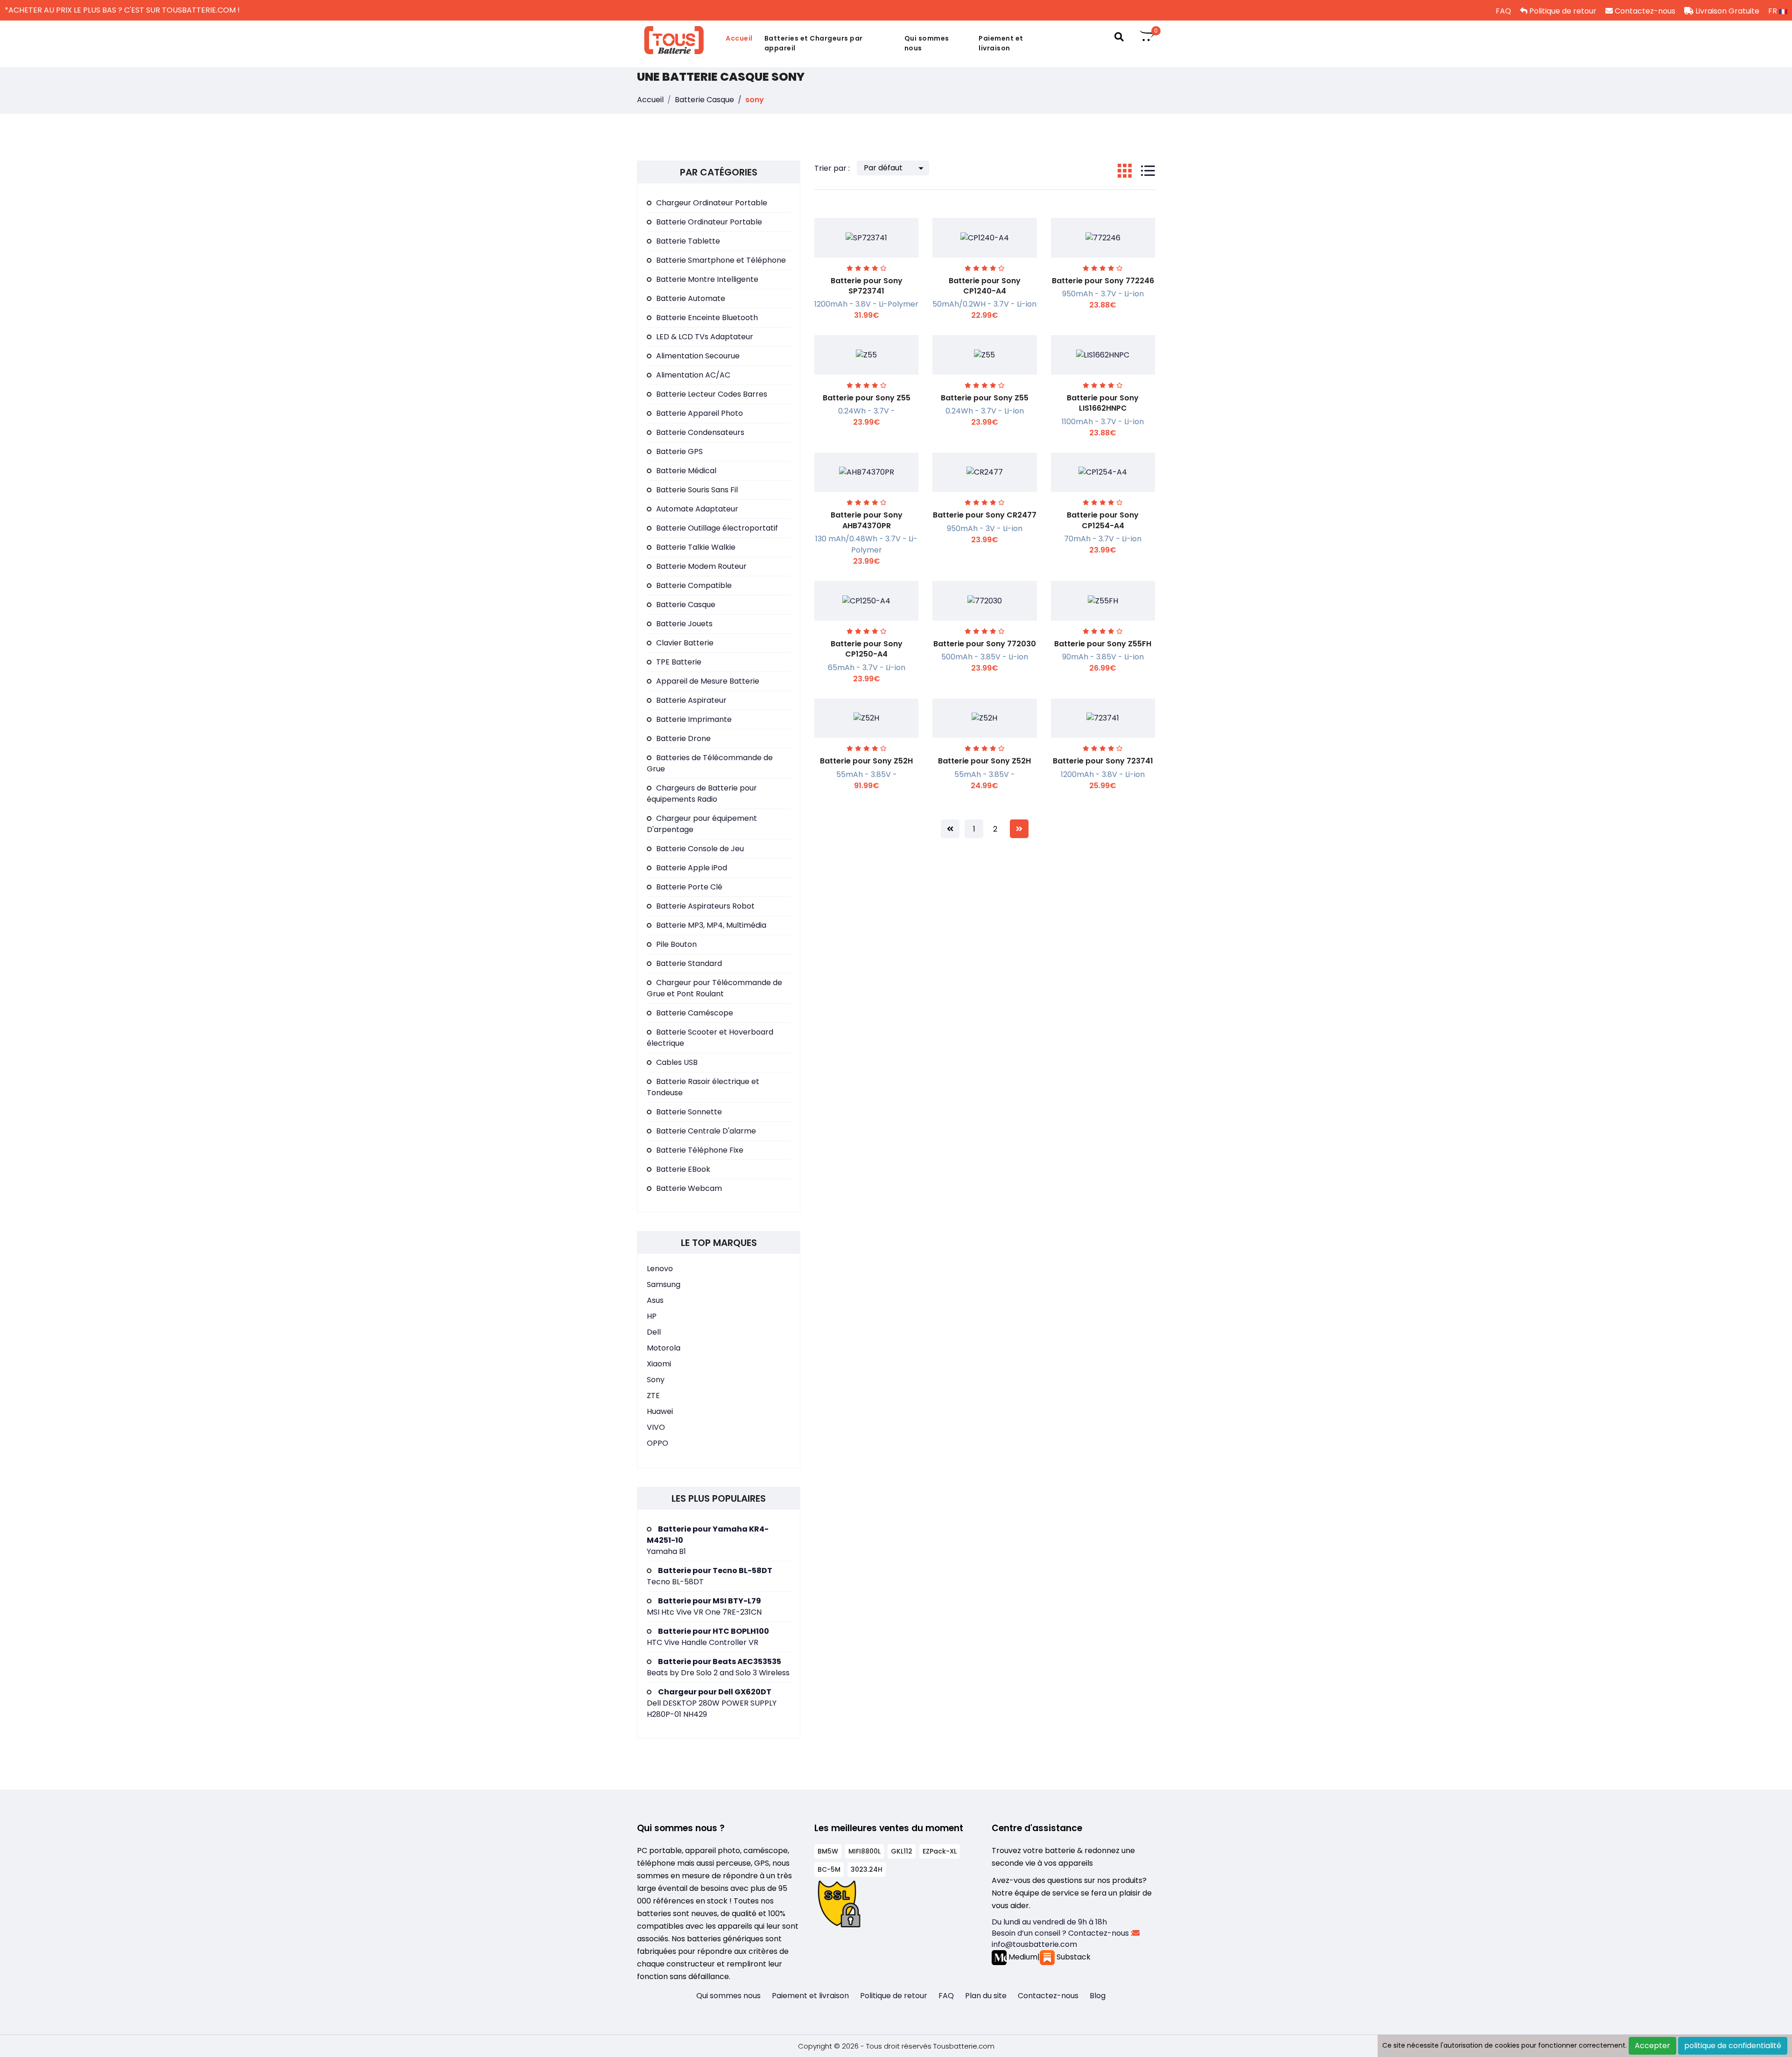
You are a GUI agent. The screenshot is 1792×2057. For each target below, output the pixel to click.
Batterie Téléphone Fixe (700, 1150)
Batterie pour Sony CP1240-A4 (985, 286)
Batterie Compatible (694, 585)
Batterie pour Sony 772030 (985, 644)
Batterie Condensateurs (700, 432)
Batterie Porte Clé (689, 887)
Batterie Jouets (684, 624)
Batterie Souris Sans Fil (697, 490)
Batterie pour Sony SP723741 (867, 286)
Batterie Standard (689, 963)
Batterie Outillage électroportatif (717, 528)
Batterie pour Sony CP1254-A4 (1103, 520)
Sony (656, 1380)
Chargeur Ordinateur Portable (712, 203)
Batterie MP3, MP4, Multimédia (711, 925)
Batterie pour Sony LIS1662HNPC (1103, 403)
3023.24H (867, 1869)
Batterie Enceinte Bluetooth (707, 318)
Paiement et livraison (1001, 43)
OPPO (658, 1443)
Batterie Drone (683, 738)
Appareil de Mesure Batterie (708, 681)
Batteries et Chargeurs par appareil (814, 43)
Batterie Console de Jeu (700, 849)
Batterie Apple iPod (692, 868)
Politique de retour (1562, 11)
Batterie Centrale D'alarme (706, 1131)
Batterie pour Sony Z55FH (1103, 644)
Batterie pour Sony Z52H (866, 761)
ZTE (653, 1396)
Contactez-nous (1644, 11)
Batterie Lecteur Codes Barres (712, 394)
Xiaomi (659, 1364)
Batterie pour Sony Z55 (867, 398)
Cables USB (677, 1062)
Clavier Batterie (685, 643)
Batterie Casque (704, 100)
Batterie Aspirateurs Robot (705, 906)
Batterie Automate (691, 298)
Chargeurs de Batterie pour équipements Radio (702, 794)
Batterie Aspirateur (691, 700)
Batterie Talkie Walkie (696, 547)
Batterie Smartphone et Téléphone (721, 260)
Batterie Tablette (688, 241)
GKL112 (902, 1851)
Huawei (660, 1411)
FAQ (1502, 11)
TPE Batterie (679, 662)
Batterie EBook (683, 1169)
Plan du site (986, 1996)
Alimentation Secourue (698, 356)
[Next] (1019, 829)
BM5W (828, 1851)
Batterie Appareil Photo (700, 413)
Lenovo (660, 1269)
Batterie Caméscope (695, 1013)
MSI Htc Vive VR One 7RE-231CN (704, 1606)
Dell (654, 1332)
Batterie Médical (686, 471)
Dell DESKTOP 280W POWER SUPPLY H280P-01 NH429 (712, 1703)
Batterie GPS (679, 451)
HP (652, 1316)
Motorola (664, 1348)
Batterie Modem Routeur (701, 566)
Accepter (1652, 2046)
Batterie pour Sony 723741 (1103, 761)
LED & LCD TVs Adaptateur (705, 337)
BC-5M (829, 1869)
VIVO (656, 1427)
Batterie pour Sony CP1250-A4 (867, 649)
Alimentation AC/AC (693, 375)
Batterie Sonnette (689, 1112)
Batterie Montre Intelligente (707, 279)
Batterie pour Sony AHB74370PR (867, 520)
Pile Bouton (676, 944)
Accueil (739, 38)
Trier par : (832, 168)
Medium (1022, 1957)
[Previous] (950, 829)
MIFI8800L (864, 1851)
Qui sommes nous (927, 43)
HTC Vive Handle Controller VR (708, 1637)
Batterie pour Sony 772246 (1103, 281)
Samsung (664, 1284)
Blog (1098, 1996)
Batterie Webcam (689, 1188)
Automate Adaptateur (697, 509)
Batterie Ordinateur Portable (709, 222)
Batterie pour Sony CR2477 (985, 515)
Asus (655, 1300)
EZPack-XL (940, 1851)
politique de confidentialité (1733, 2046)
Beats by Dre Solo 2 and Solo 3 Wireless (718, 1667)
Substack (1073, 1957)
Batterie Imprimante (694, 719)
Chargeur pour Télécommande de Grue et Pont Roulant (714, 988)
